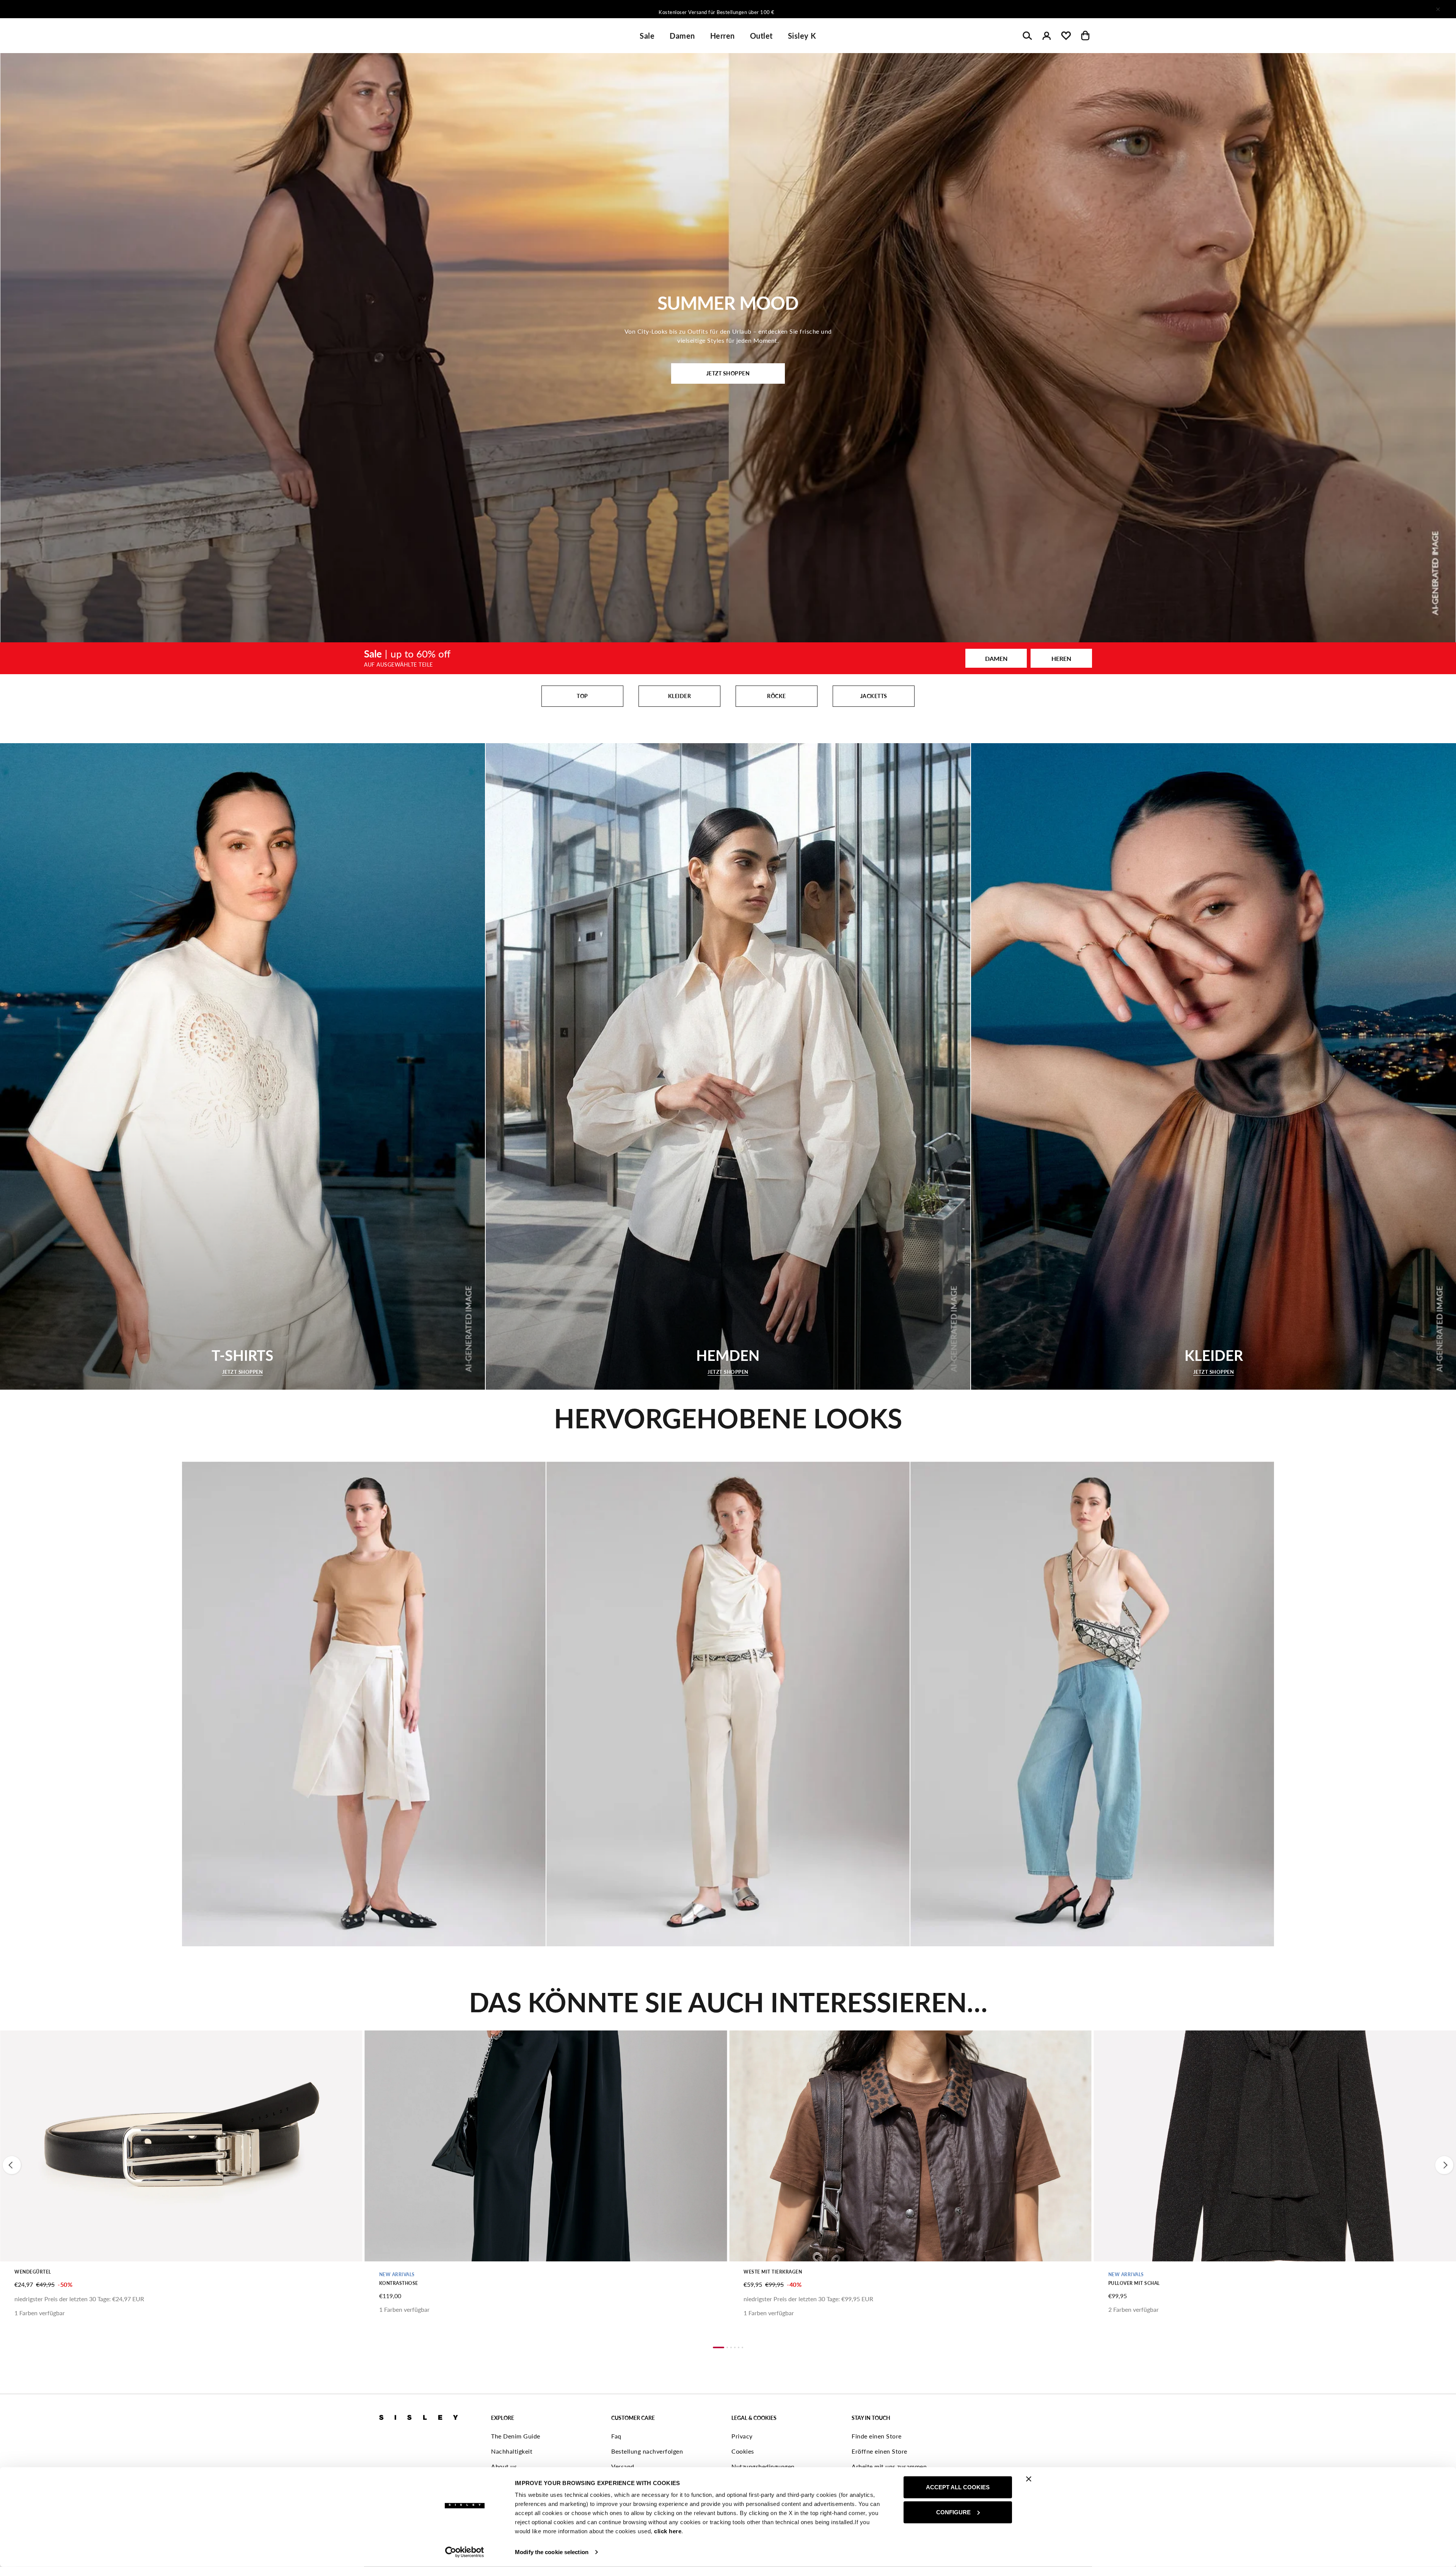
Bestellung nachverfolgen (647, 2451)
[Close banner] (1029, 2479)
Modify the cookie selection (552, 2552)
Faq (616, 2436)
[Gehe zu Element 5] (739, 2347)
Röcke (777, 696)
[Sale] (728, 658)
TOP (582, 696)
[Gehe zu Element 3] (731, 2347)
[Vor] (828, 9)
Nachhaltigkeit (512, 2451)
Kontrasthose (399, 2283)
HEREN (1061, 658)
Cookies (743, 2451)
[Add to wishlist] (12, 2040)
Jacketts (874, 696)
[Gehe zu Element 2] (727, 2347)
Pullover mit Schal (1134, 2283)
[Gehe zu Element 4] (735, 2347)
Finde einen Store (877, 2436)
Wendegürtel (33, 2272)
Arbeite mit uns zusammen (889, 2466)
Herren (723, 36)
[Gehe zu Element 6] (742, 2347)
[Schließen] (1438, 9)
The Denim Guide (516, 2436)
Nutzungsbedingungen (763, 2466)
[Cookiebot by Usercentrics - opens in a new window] (465, 2552)
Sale (647, 36)
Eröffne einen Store (879, 2451)
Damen (682, 36)
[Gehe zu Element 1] (719, 2347)
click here (668, 2531)
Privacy (742, 2436)
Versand (623, 2466)
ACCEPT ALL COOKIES (958, 2487)
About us (504, 2466)
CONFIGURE (953, 2512)
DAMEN (996, 658)
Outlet (761, 36)
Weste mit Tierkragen (773, 2272)
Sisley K (802, 36)
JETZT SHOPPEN (728, 373)
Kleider (680, 696)
